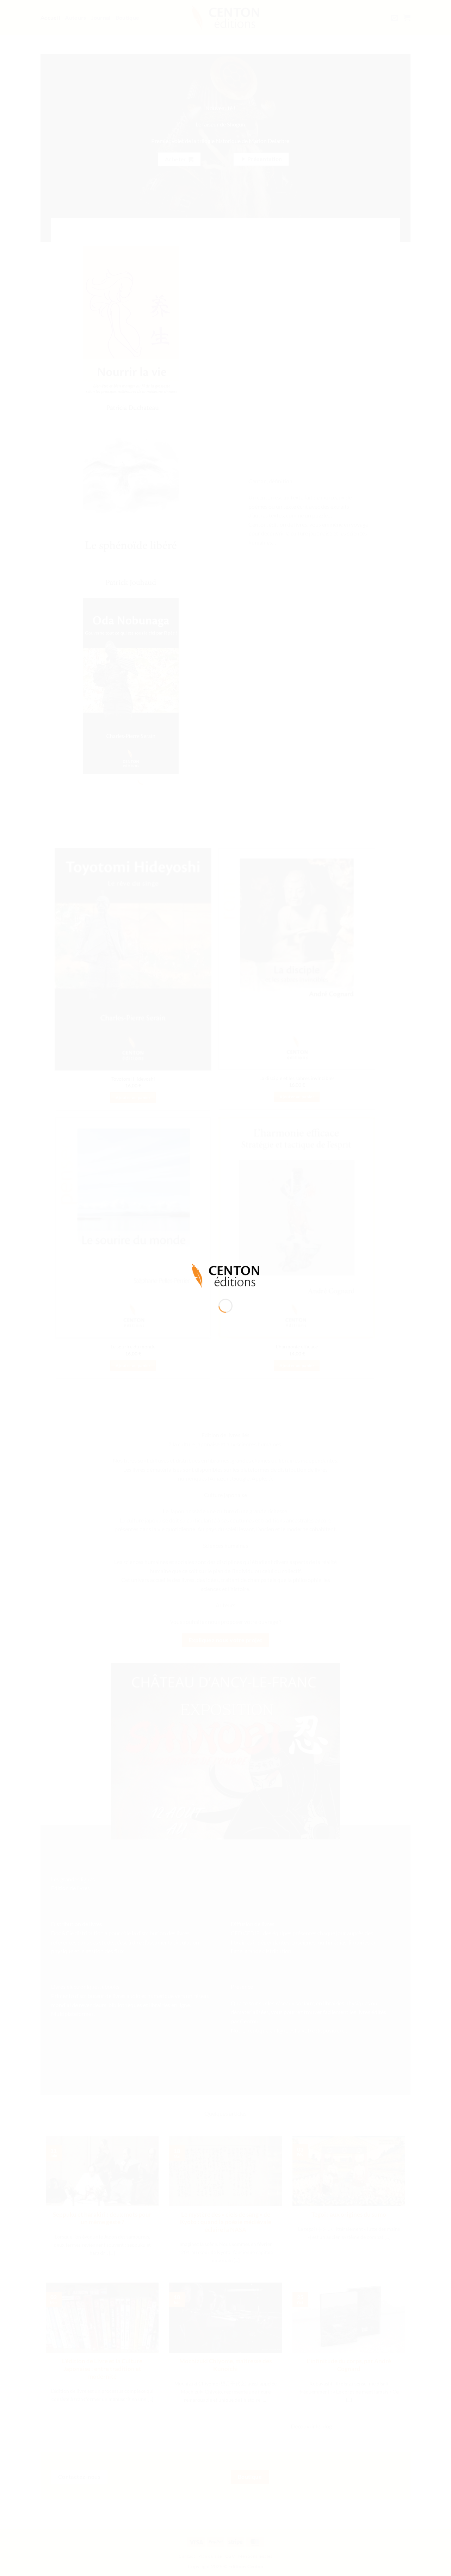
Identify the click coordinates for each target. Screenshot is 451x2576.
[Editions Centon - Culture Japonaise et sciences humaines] (225, 1275)
